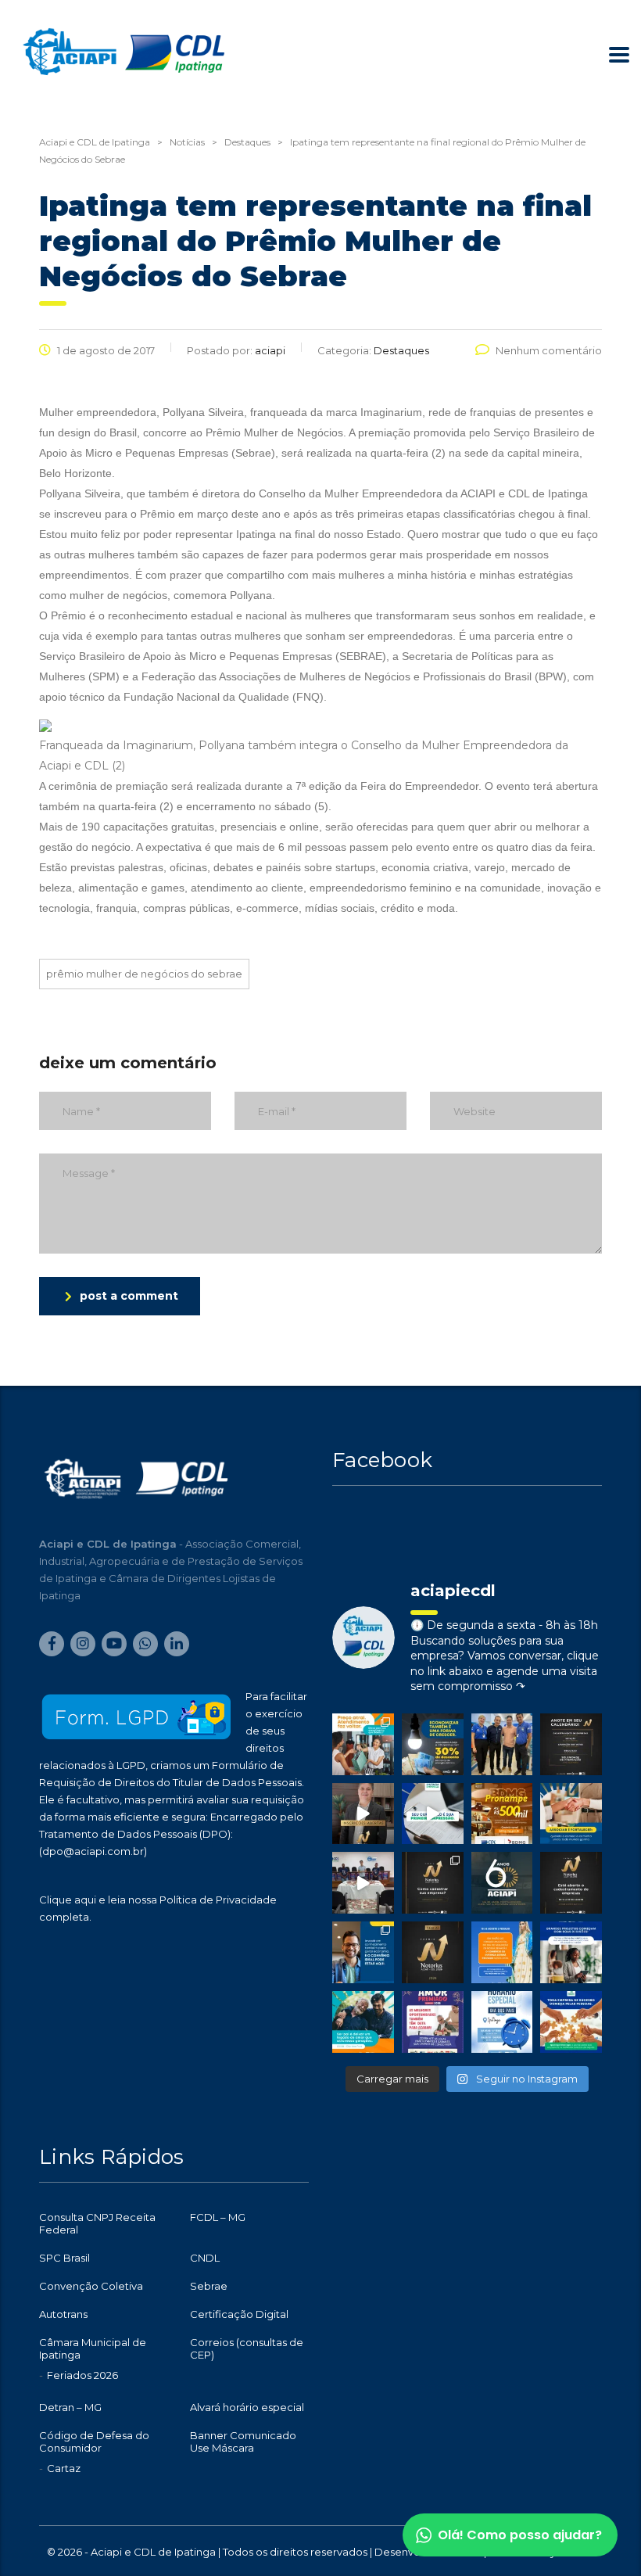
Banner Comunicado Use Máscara (243, 2441)
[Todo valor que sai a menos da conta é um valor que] (433, 1744)
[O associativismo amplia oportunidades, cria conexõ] (571, 1814)
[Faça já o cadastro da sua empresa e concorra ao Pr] (363, 1814)
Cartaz (64, 2468)
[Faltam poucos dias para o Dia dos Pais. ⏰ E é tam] (433, 2022)
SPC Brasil (64, 2258)
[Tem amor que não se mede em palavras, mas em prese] (363, 2022)
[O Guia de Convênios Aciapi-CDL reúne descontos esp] (363, 1952)
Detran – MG (70, 2407)
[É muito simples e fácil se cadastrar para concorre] (433, 1883)
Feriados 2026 (82, 2375)
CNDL (205, 2258)
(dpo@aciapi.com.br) (93, 1851)
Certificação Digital (239, 2314)
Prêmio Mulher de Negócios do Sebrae (144, 974)
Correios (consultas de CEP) (247, 2348)
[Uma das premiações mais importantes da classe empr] (571, 1883)
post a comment (129, 1296)
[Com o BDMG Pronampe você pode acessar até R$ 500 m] (502, 1814)
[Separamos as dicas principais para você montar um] (433, 1814)
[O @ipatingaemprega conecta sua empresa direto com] (571, 2022)
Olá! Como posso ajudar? (520, 2535)
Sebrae (209, 2286)
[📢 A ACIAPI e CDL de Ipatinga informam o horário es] (502, 2022)
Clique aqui (68, 1900)
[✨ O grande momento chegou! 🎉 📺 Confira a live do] (363, 1883)
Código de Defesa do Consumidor (94, 2441)
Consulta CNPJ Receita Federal (97, 2223)
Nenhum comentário (549, 350)
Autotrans (63, 2314)
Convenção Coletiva (91, 2286)
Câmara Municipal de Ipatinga (93, 2348)
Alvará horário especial (247, 2407)
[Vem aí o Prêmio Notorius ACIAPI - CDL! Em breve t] (433, 1952)
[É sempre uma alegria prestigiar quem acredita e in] (502, 1744)
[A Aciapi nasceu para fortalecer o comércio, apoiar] (502, 1883)
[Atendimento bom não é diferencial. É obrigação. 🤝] (363, 1744)
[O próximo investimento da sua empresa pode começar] (571, 1952)
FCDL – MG (218, 2217)
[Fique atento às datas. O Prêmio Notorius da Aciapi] (571, 1744)
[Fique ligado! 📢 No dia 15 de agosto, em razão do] (502, 1952)
